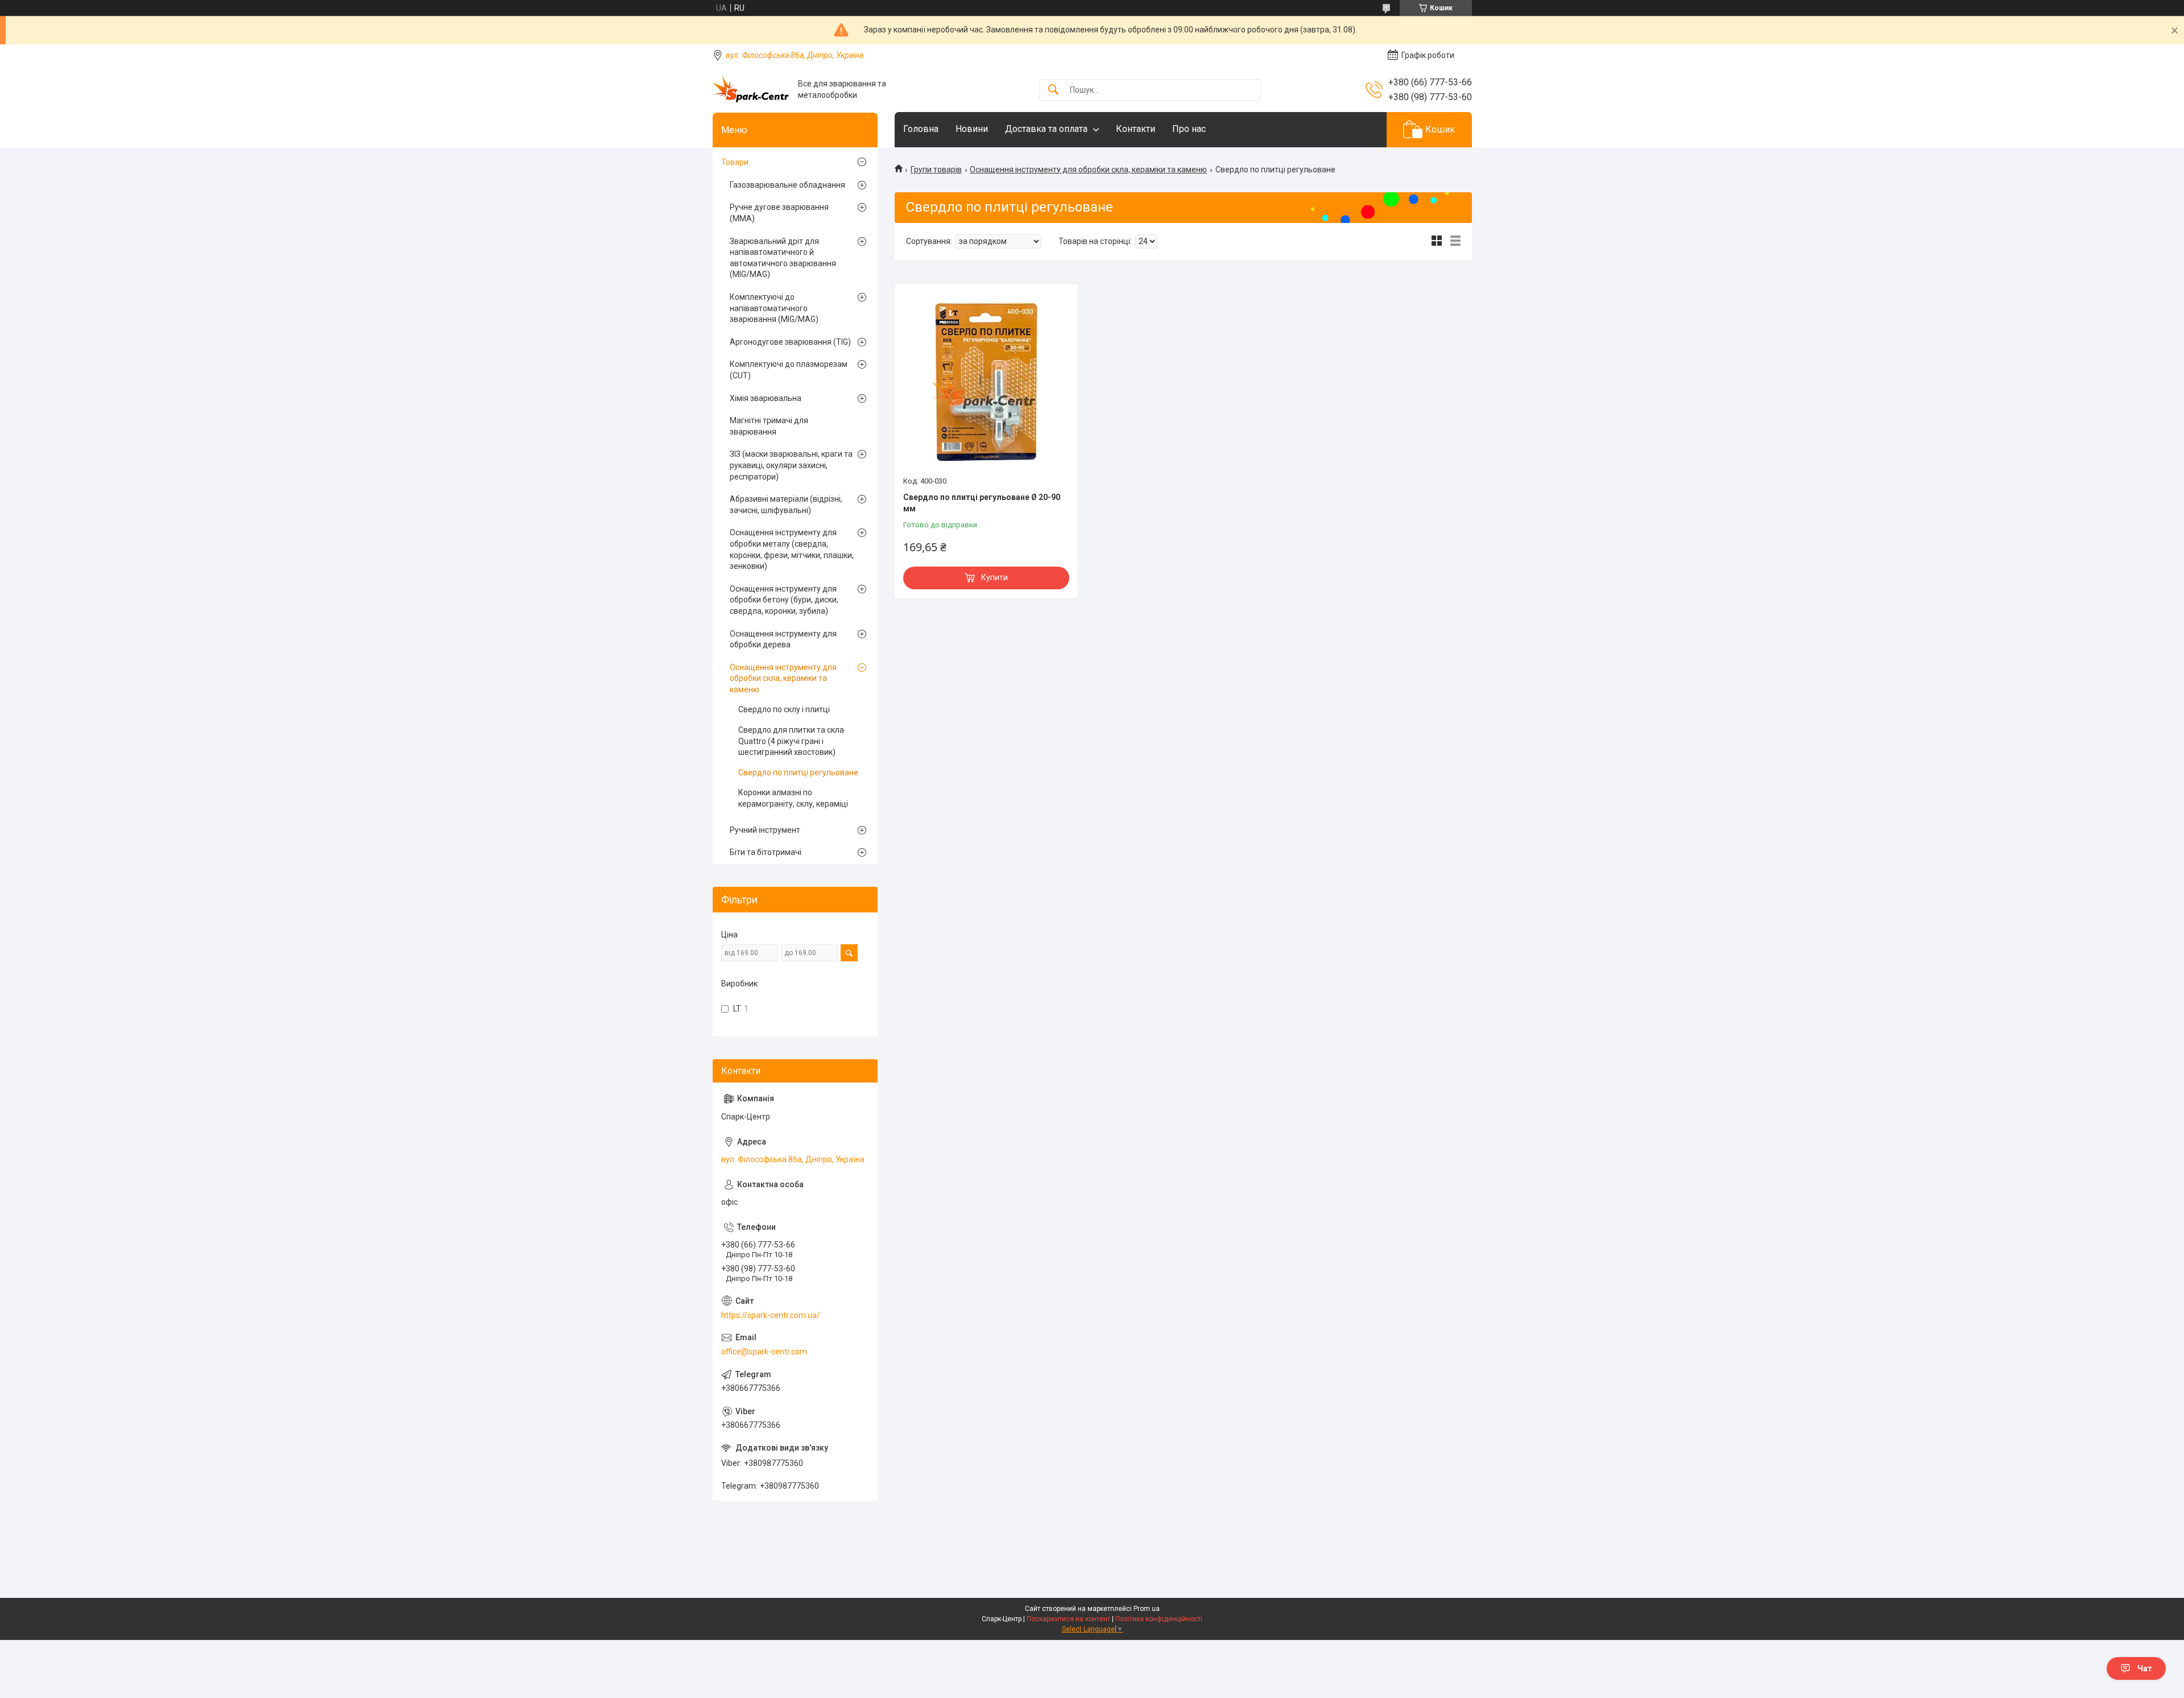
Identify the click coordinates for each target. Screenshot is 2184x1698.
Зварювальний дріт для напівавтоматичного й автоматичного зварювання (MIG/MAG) (783, 258)
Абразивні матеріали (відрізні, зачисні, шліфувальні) (786, 505)
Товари (735, 162)
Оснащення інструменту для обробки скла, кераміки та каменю (1088, 170)
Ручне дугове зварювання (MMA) (779, 213)
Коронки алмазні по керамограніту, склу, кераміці (793, 798)
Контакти (1136, 129)
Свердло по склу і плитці (784, 709)
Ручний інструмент (765, 830)
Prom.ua (1147, 1609)
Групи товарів (936, 170)
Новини (972, 129)
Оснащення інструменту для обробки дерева (783, 639)
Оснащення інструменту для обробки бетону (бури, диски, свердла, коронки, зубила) (784, 600)
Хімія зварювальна (766, 398)
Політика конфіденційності (1159, 1619)
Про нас (1189, 129)
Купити (994, 577)
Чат (2145, 1668)
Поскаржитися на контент (1068, 1619)
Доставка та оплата (1046, 129)
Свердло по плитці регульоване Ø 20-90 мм (982, 503)
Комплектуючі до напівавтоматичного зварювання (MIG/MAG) (774, 308)
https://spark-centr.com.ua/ (771, 1315)
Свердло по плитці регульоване (798, 772)
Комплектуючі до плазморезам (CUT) (789, 370)
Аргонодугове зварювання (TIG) (790, 342)
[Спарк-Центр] (751, 90)
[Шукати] (1053, 90)
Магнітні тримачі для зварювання (769, 426)
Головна (921, 129)
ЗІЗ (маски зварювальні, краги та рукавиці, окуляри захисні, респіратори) (791, 465)
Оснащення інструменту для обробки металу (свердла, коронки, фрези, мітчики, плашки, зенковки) (792, 549)
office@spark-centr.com (764, 1352)
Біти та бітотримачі (766, 852)
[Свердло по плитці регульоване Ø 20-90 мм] (986, 382)
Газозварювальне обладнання (787, 185)
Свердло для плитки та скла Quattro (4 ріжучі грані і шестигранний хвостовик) (791, 741)
